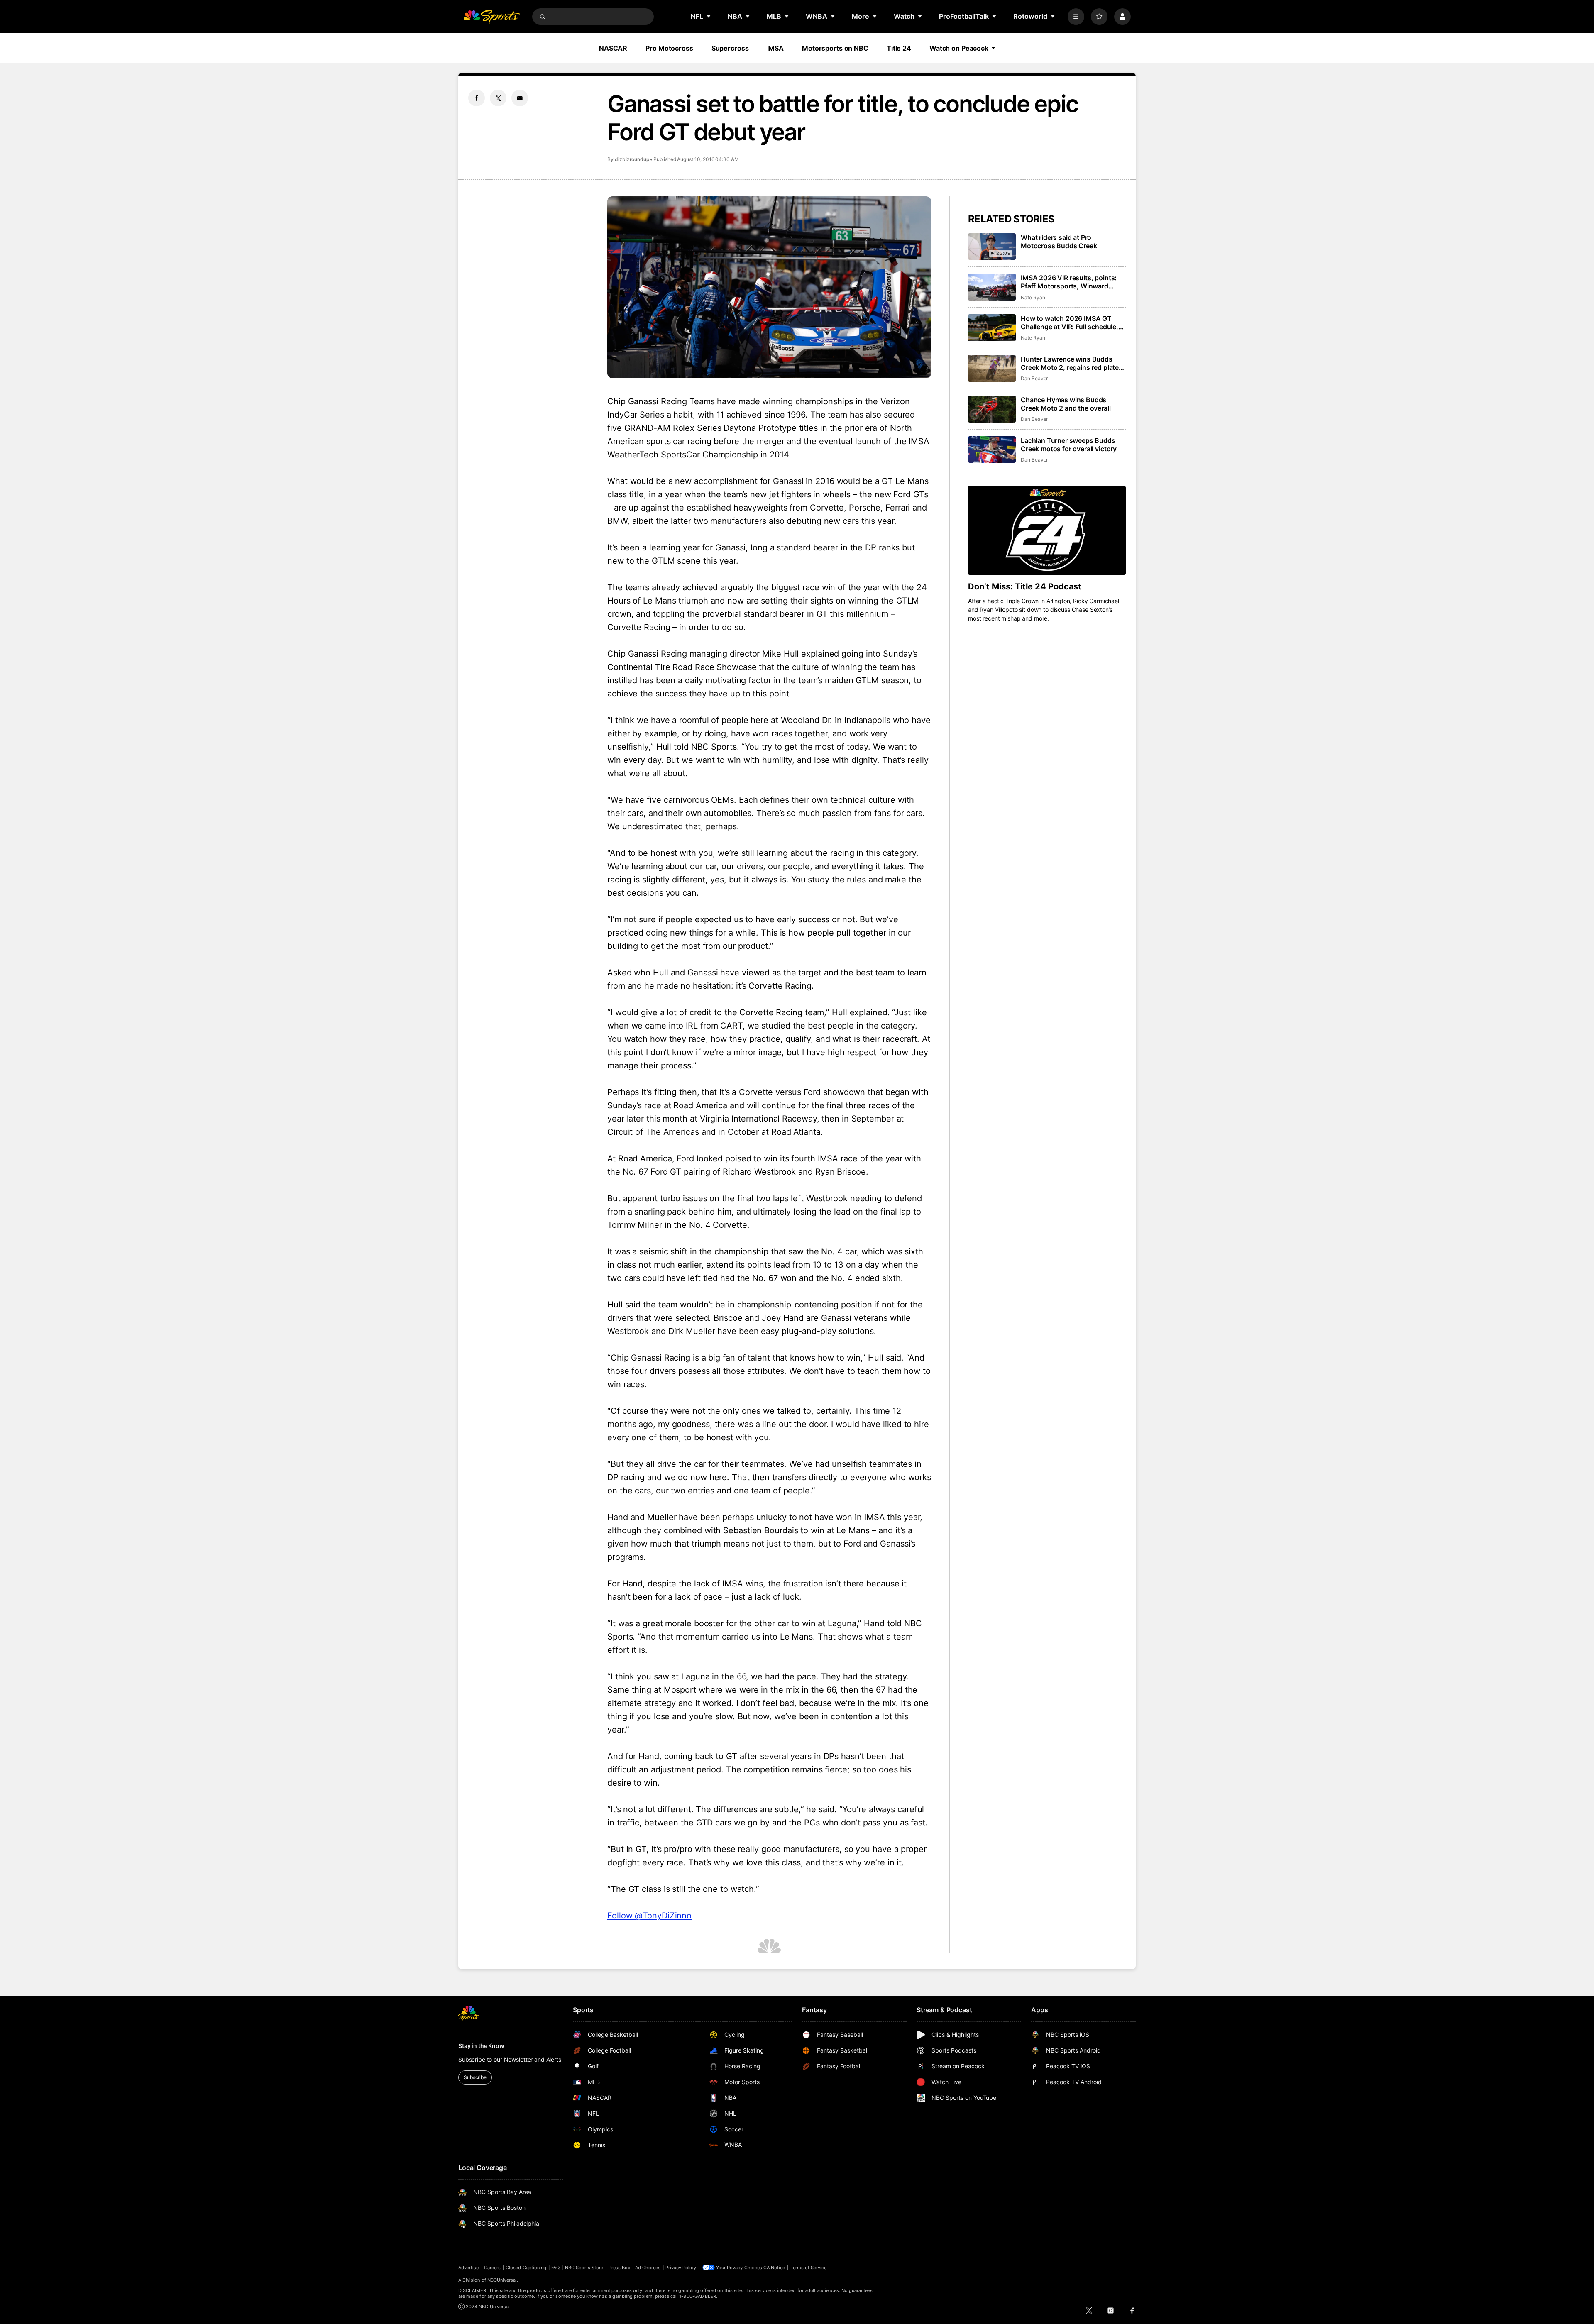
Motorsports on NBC (835, 48)
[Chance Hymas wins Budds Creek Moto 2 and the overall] (992, 409)
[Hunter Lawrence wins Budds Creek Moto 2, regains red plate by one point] (992, 368)
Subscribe (475, 2077)
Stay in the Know (481, 2046)
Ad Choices (648, 2268)
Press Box (620, 2268)
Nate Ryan (1033, 297)
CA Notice (774, 2268)
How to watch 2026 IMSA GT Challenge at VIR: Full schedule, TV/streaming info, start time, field (1070, 323)
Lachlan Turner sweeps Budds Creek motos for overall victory (1069, 445)
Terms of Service (809, 2268)
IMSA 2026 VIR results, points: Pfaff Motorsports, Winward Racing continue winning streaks (1072, 282)
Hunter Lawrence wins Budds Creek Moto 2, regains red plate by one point (1070, 363)
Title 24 (899, 48)
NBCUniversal (502, 2280)
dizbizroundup (632, 159)
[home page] (491, 17)
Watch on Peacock (959, 48)
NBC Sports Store (584, 2268)
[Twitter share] (498, 98)
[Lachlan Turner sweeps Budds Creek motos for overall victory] (992, 450)
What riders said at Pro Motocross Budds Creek (1059, 242)
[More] (1076, 17)
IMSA (776, 48)
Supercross (730, 48)
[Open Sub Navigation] (709, 16)
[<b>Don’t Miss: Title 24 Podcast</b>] (1047, 530)
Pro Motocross (669, 48)
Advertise (469, 2268)
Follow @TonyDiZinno (649, 1916)
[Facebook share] (477, 98)
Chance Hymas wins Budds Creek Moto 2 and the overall (1066, 404)
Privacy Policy (681, 2268)
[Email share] (520, 98)
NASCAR (613, 48)
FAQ (555, 2268)
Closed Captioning (526, 2268)
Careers (492, 2268)
